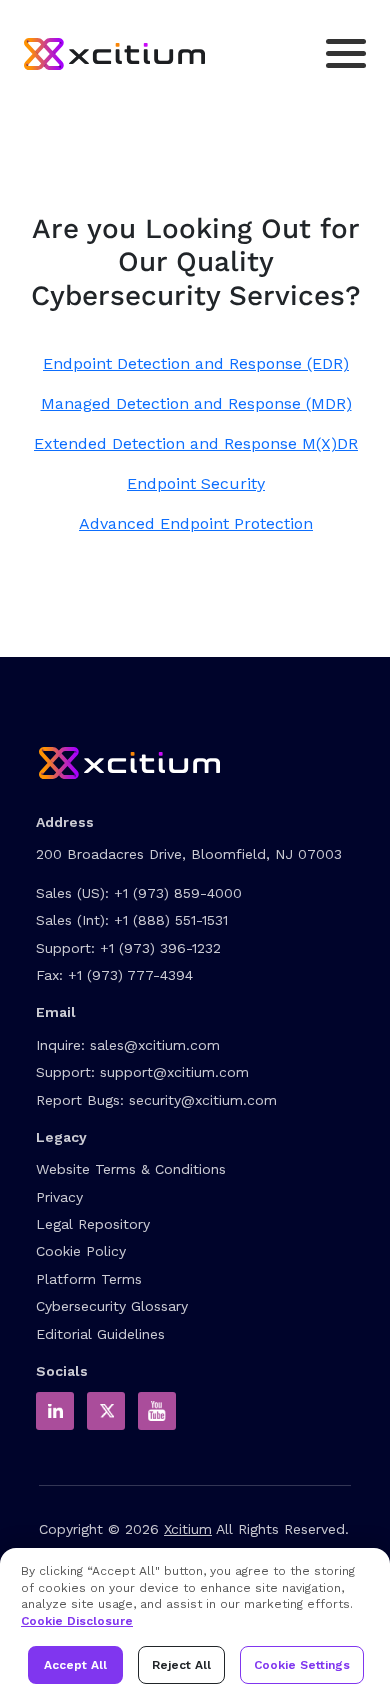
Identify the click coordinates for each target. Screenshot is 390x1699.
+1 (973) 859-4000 (178, 893)
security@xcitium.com (203, 1100)
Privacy (59, 1197)
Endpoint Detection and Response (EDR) (196, 363)
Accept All (75, 1665)
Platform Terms (89, 1279)
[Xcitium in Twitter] (106, 1411)
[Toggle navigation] (346, 53)
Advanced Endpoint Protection (196, 523)
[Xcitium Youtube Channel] (157, 1411)
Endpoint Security (196, 483)
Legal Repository (93, 1224)
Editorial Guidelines (100, 1334)
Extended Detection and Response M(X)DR (196, 443)
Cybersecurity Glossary (112, 1306)
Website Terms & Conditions (131, 1169)
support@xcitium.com (174, 1072)
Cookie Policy (81, 1251)
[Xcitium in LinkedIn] (55, 1411)
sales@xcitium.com (155, 1045)
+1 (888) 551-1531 (171, 920)
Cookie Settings (302, 1665)
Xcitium (188, 1529)
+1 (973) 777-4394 (130, 975)
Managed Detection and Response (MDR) (196, 403)
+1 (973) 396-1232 (160, 948)
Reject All (181, 1665)
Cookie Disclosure (77, 1621)
